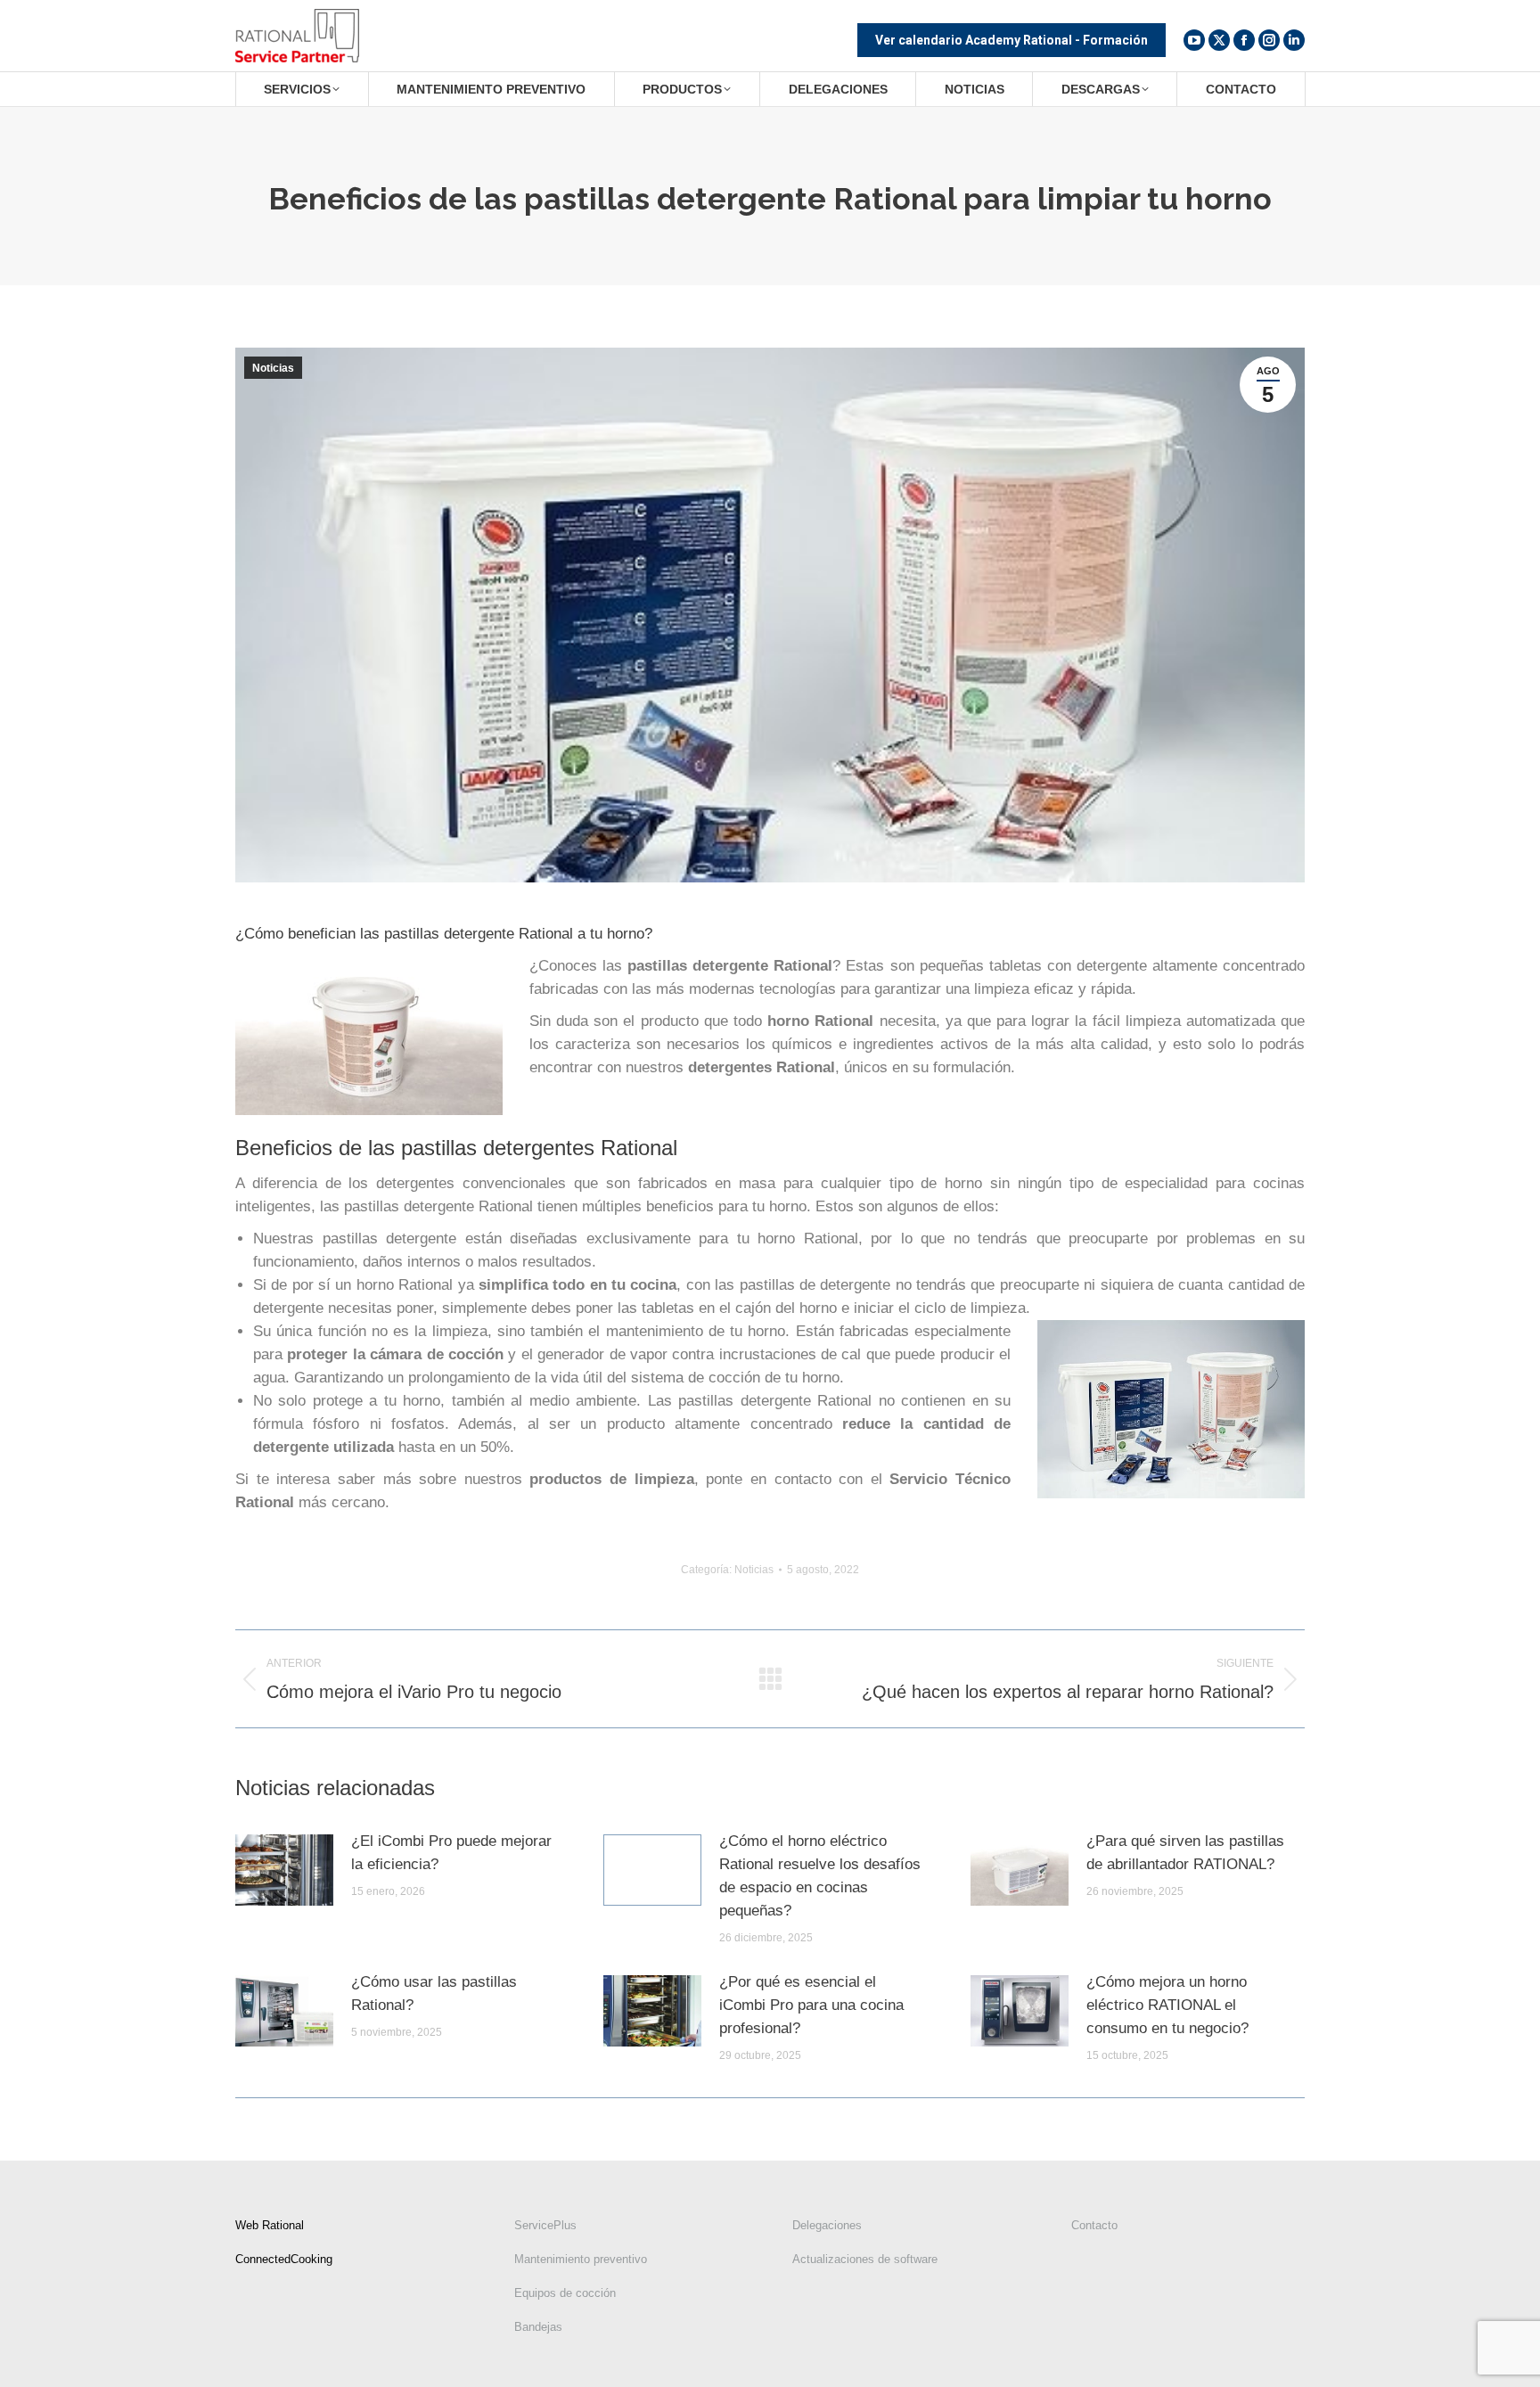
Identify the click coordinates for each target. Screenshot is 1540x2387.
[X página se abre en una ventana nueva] (1219, 40)
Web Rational (270, 2225)
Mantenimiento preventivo (581, 2259)
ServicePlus (545, 2225)
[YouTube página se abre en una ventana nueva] (1194, 40)
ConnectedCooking (284, 2259)
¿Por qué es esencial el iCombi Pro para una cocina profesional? (811, 2005)
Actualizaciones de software (865, 2259)
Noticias (273, 368)
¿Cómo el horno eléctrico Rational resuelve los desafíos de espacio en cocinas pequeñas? (820, 1876)
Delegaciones (827, 2225)
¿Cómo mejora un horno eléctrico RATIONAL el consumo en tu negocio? (1167, 2005)
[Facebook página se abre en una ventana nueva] (1244, 40)
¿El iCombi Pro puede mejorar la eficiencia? (451, 1853)
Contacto (1094, 2225)
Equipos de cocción (565, 2293)
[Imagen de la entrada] (284, 1870)
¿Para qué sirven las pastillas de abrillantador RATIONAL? (1185, 1853)
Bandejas (538, 2327)
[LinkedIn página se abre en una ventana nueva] (1294, 40)
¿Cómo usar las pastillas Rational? (434, 1993)
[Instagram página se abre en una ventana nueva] (1269, 40)
